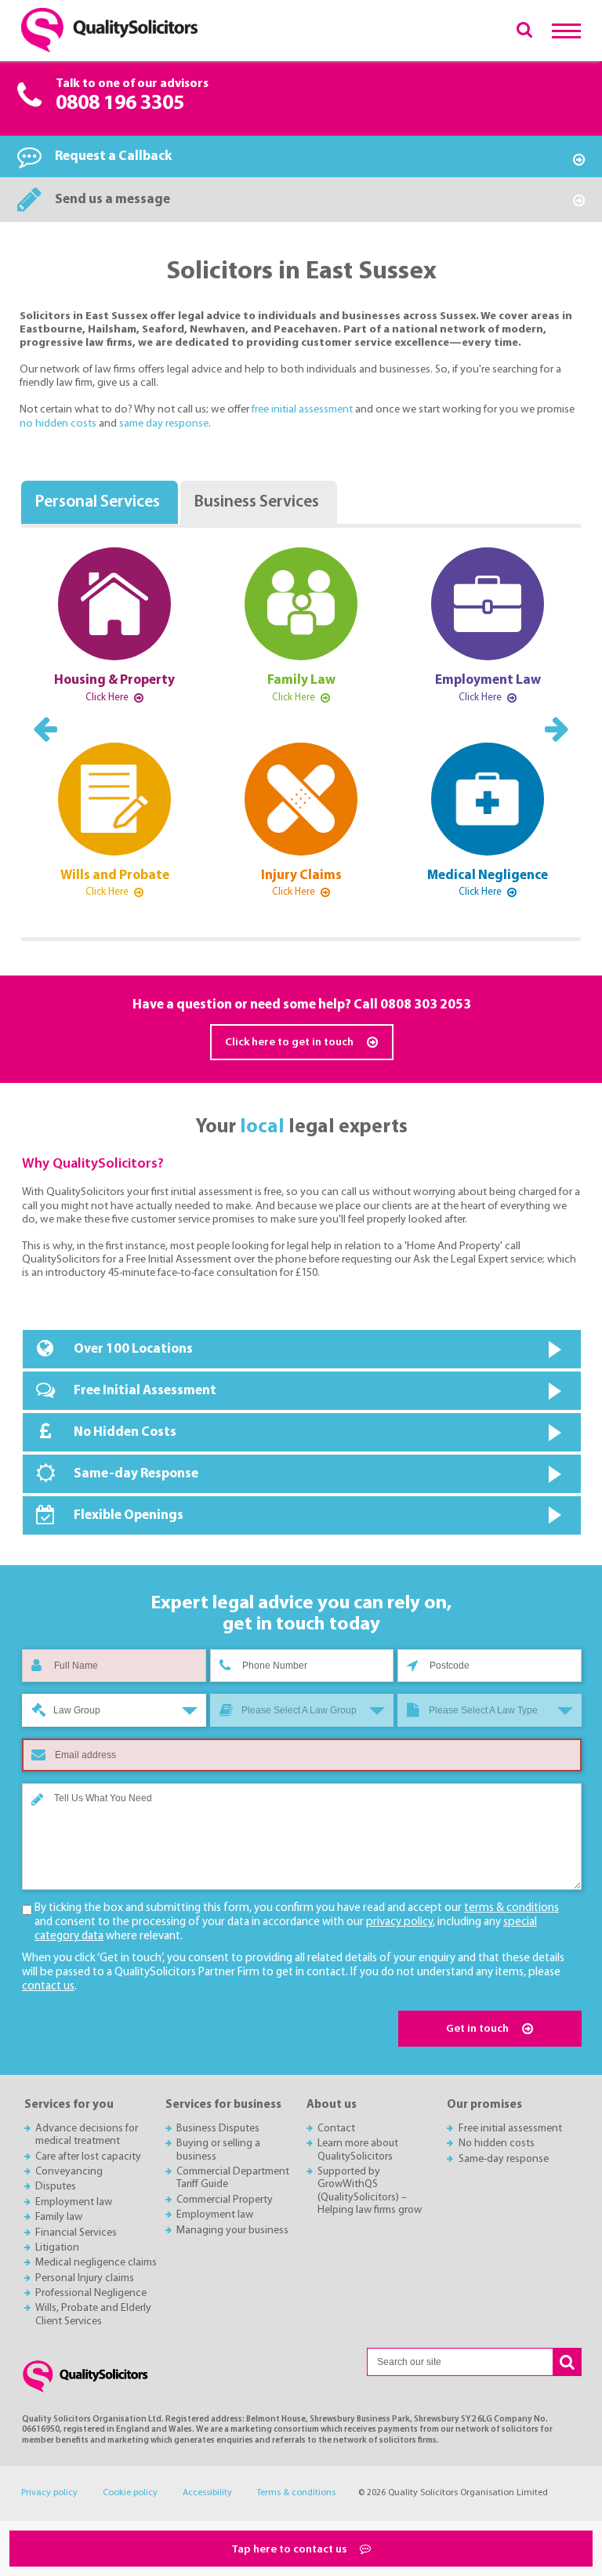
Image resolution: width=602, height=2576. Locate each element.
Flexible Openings (129, 1515)
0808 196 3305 (120, 104)
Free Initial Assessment (145, 1391)
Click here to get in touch (290, 1043)
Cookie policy (130, 2493)
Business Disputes (218, 2129)
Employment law (74, 2202)
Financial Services (76, 2233)
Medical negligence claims (96, 2263)
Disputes (56, 2187)
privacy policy (399, 1922)
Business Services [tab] (256, 502)
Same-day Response (136, 1474)
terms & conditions (511, 1908)
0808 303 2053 (426, 1005)
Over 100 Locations (133, 1349)
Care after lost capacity (88, 2157)
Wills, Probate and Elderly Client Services (93, 2314)
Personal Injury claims (85, 2278)
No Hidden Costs (125, 1432)
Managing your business (232, 2231)
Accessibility (207, 2493)
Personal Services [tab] (97, 502)
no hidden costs (59, 424)
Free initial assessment (510, 2129)
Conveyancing (69, 2172)
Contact (336, 2129)
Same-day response (504, 2159)
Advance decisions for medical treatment (87, 2135)
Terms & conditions (296, 2493)
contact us (48, 1987)
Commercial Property (225, 2200)
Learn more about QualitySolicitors (358, 2150)
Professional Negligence (91, 2293)
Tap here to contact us (290, 2550)
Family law (59, 2217)
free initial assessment (303, 410)
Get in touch (479, 2029)
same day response (164, 424)
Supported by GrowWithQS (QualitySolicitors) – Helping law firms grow (370, 2191)
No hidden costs (497, 2144)
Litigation (57, 2248)
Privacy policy (49, 2493)
